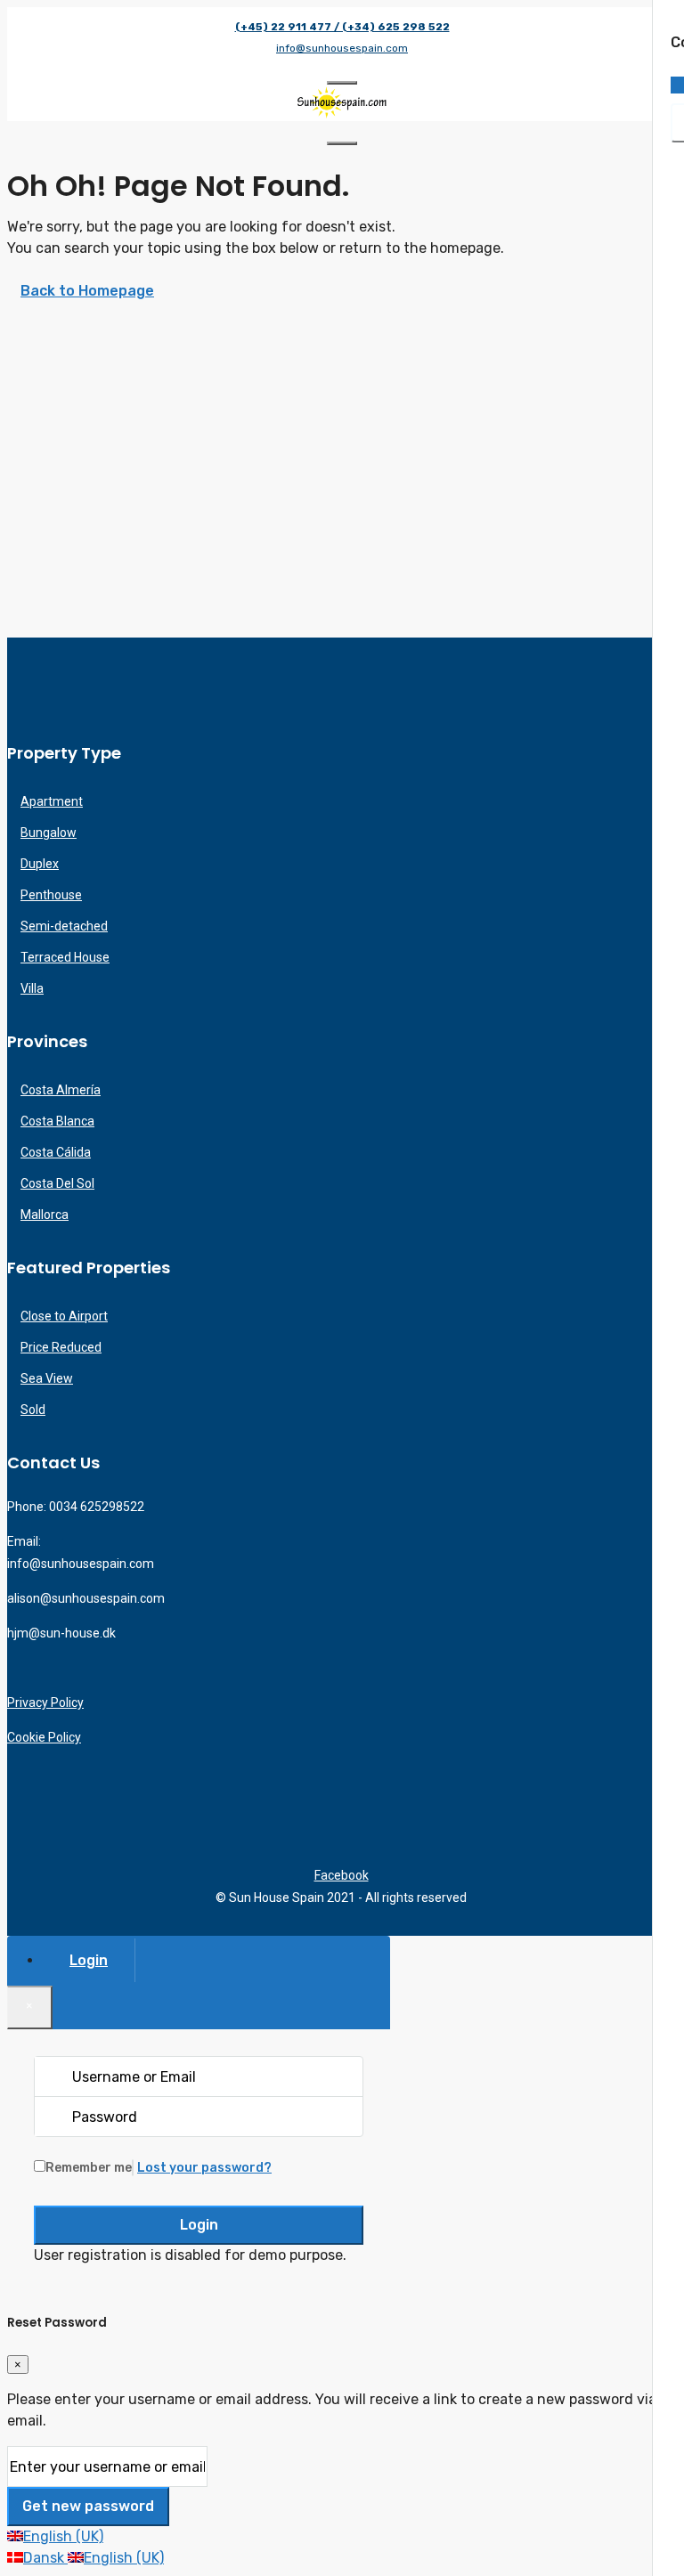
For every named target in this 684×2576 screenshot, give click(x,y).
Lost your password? (204, 2168)
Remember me (89, 2168)
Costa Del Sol (57, 1183)
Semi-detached (64, 926)
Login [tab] (89, 1960)
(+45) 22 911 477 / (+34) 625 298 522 (342, 27)
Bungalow (49, 833)
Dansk (45, 2558)
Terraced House (65, 957)
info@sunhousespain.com (342, 48)
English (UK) (63, 2536)
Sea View (47, 1378)
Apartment (52, 801)
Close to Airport (64, 1316)
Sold (33, 1410)
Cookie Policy (44, 1737)
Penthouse (51, 895)
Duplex (40, 864)
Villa (32, 988)
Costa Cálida (56, 1152)
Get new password (88, 2506)
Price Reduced (61, 1347)
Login (199, 2225)
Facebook (342, 1875)
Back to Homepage (87, 291)
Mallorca (45, 1215)
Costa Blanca (57, 1121)
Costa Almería (61, 1090)
